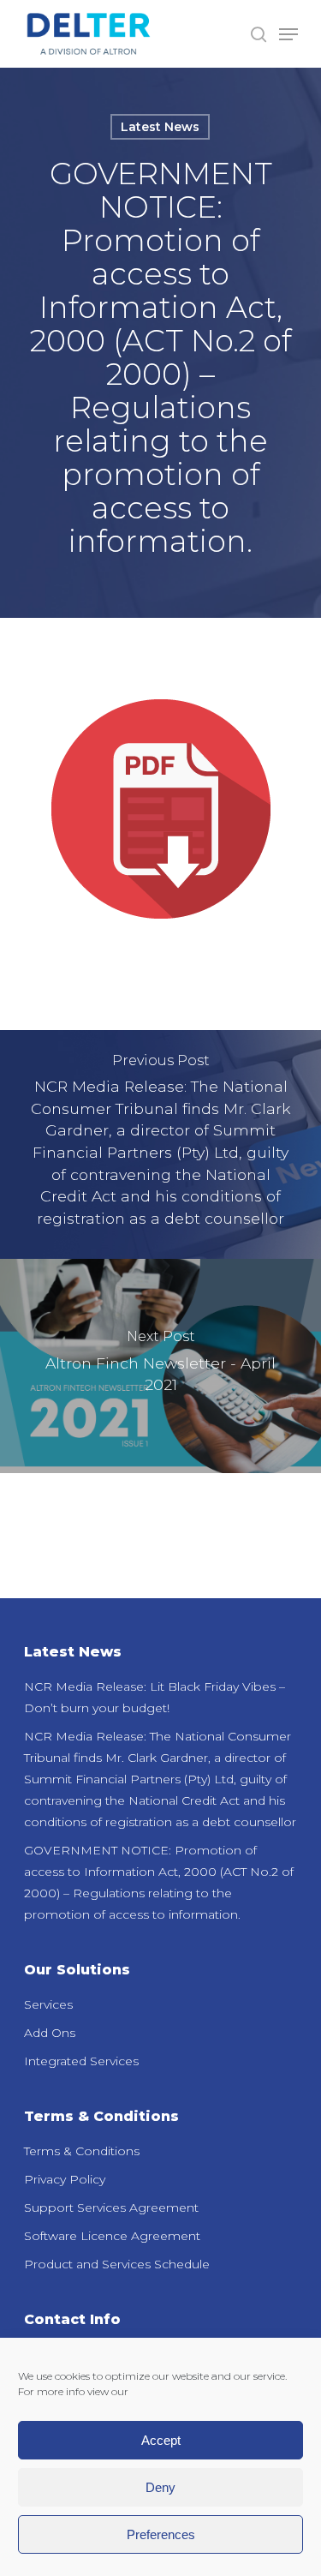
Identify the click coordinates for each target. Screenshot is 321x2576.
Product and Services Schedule (117, 2264)
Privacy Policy (65, 2179)
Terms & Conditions (82, 2151)
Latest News (160, 127)
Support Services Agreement (111, 2208)
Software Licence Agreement (112, 2236)
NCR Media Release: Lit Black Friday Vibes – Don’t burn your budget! (155, 1697)
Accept (161, 2440)
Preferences (161, 2534)
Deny (160, 2487)
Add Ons (50, 2033)
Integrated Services (81, 2061)
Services (48, 2004)
